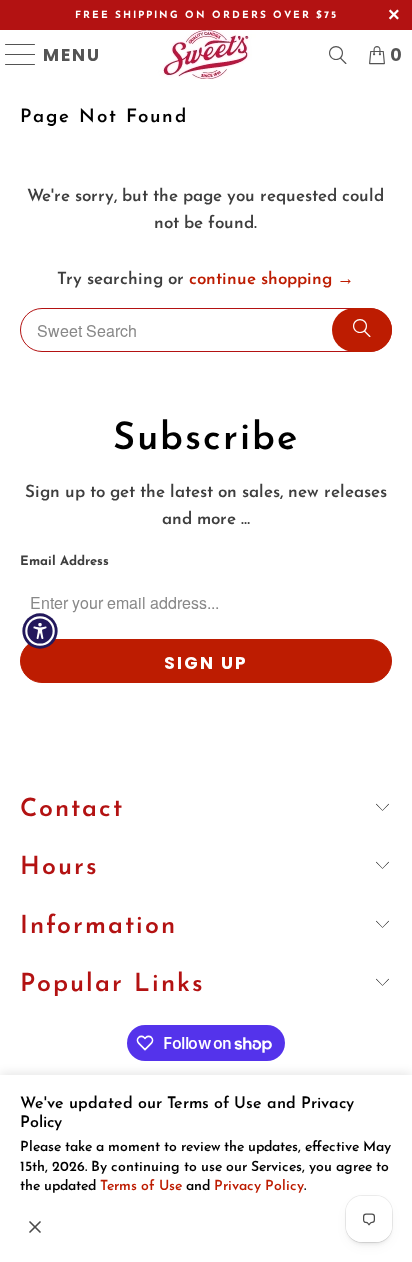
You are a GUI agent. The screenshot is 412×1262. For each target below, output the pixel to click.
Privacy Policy (259, 1186)
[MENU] (12, 54)
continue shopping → (271, 279)
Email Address (64, 561)
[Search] (362, 330)
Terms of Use (141, 1186)
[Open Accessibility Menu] (40, 631)
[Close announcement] (35, 1227)
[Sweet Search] (338, 55)
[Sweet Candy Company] (205, 54)
